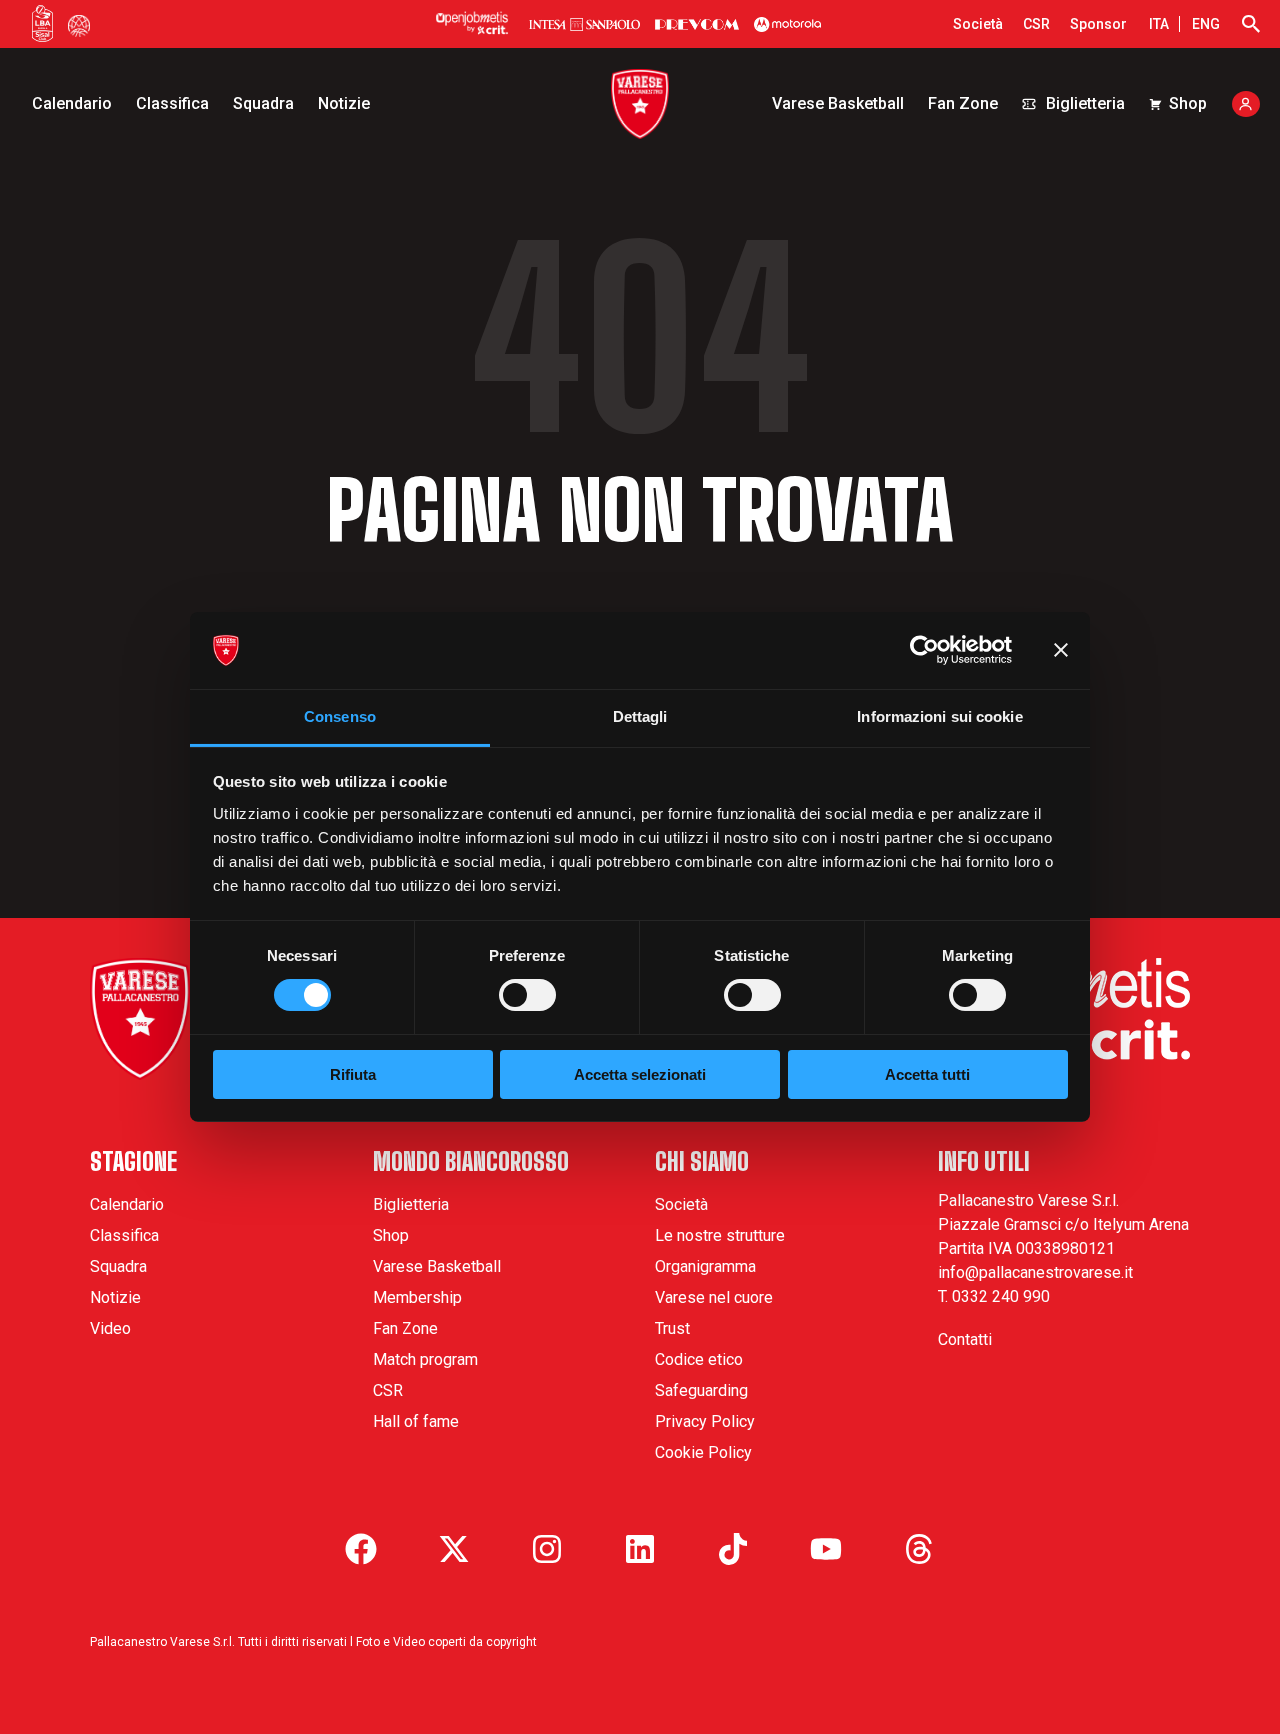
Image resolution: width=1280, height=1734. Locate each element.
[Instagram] (547, 1549)
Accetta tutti (927, 1074)
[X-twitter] (454, 1549)
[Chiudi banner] (1061, 650)
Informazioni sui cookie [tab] (939, 716)
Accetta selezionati (640, 1074)
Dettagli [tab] (640, 716)
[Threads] (919, 1549)
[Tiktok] (733, 1549)
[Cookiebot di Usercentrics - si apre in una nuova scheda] (924, 650)
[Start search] (1251, 24)
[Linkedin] (640, 1549)
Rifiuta (353, 1074)
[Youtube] (826, 1549)
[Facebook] (361, 1549)
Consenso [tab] (340, 716)
